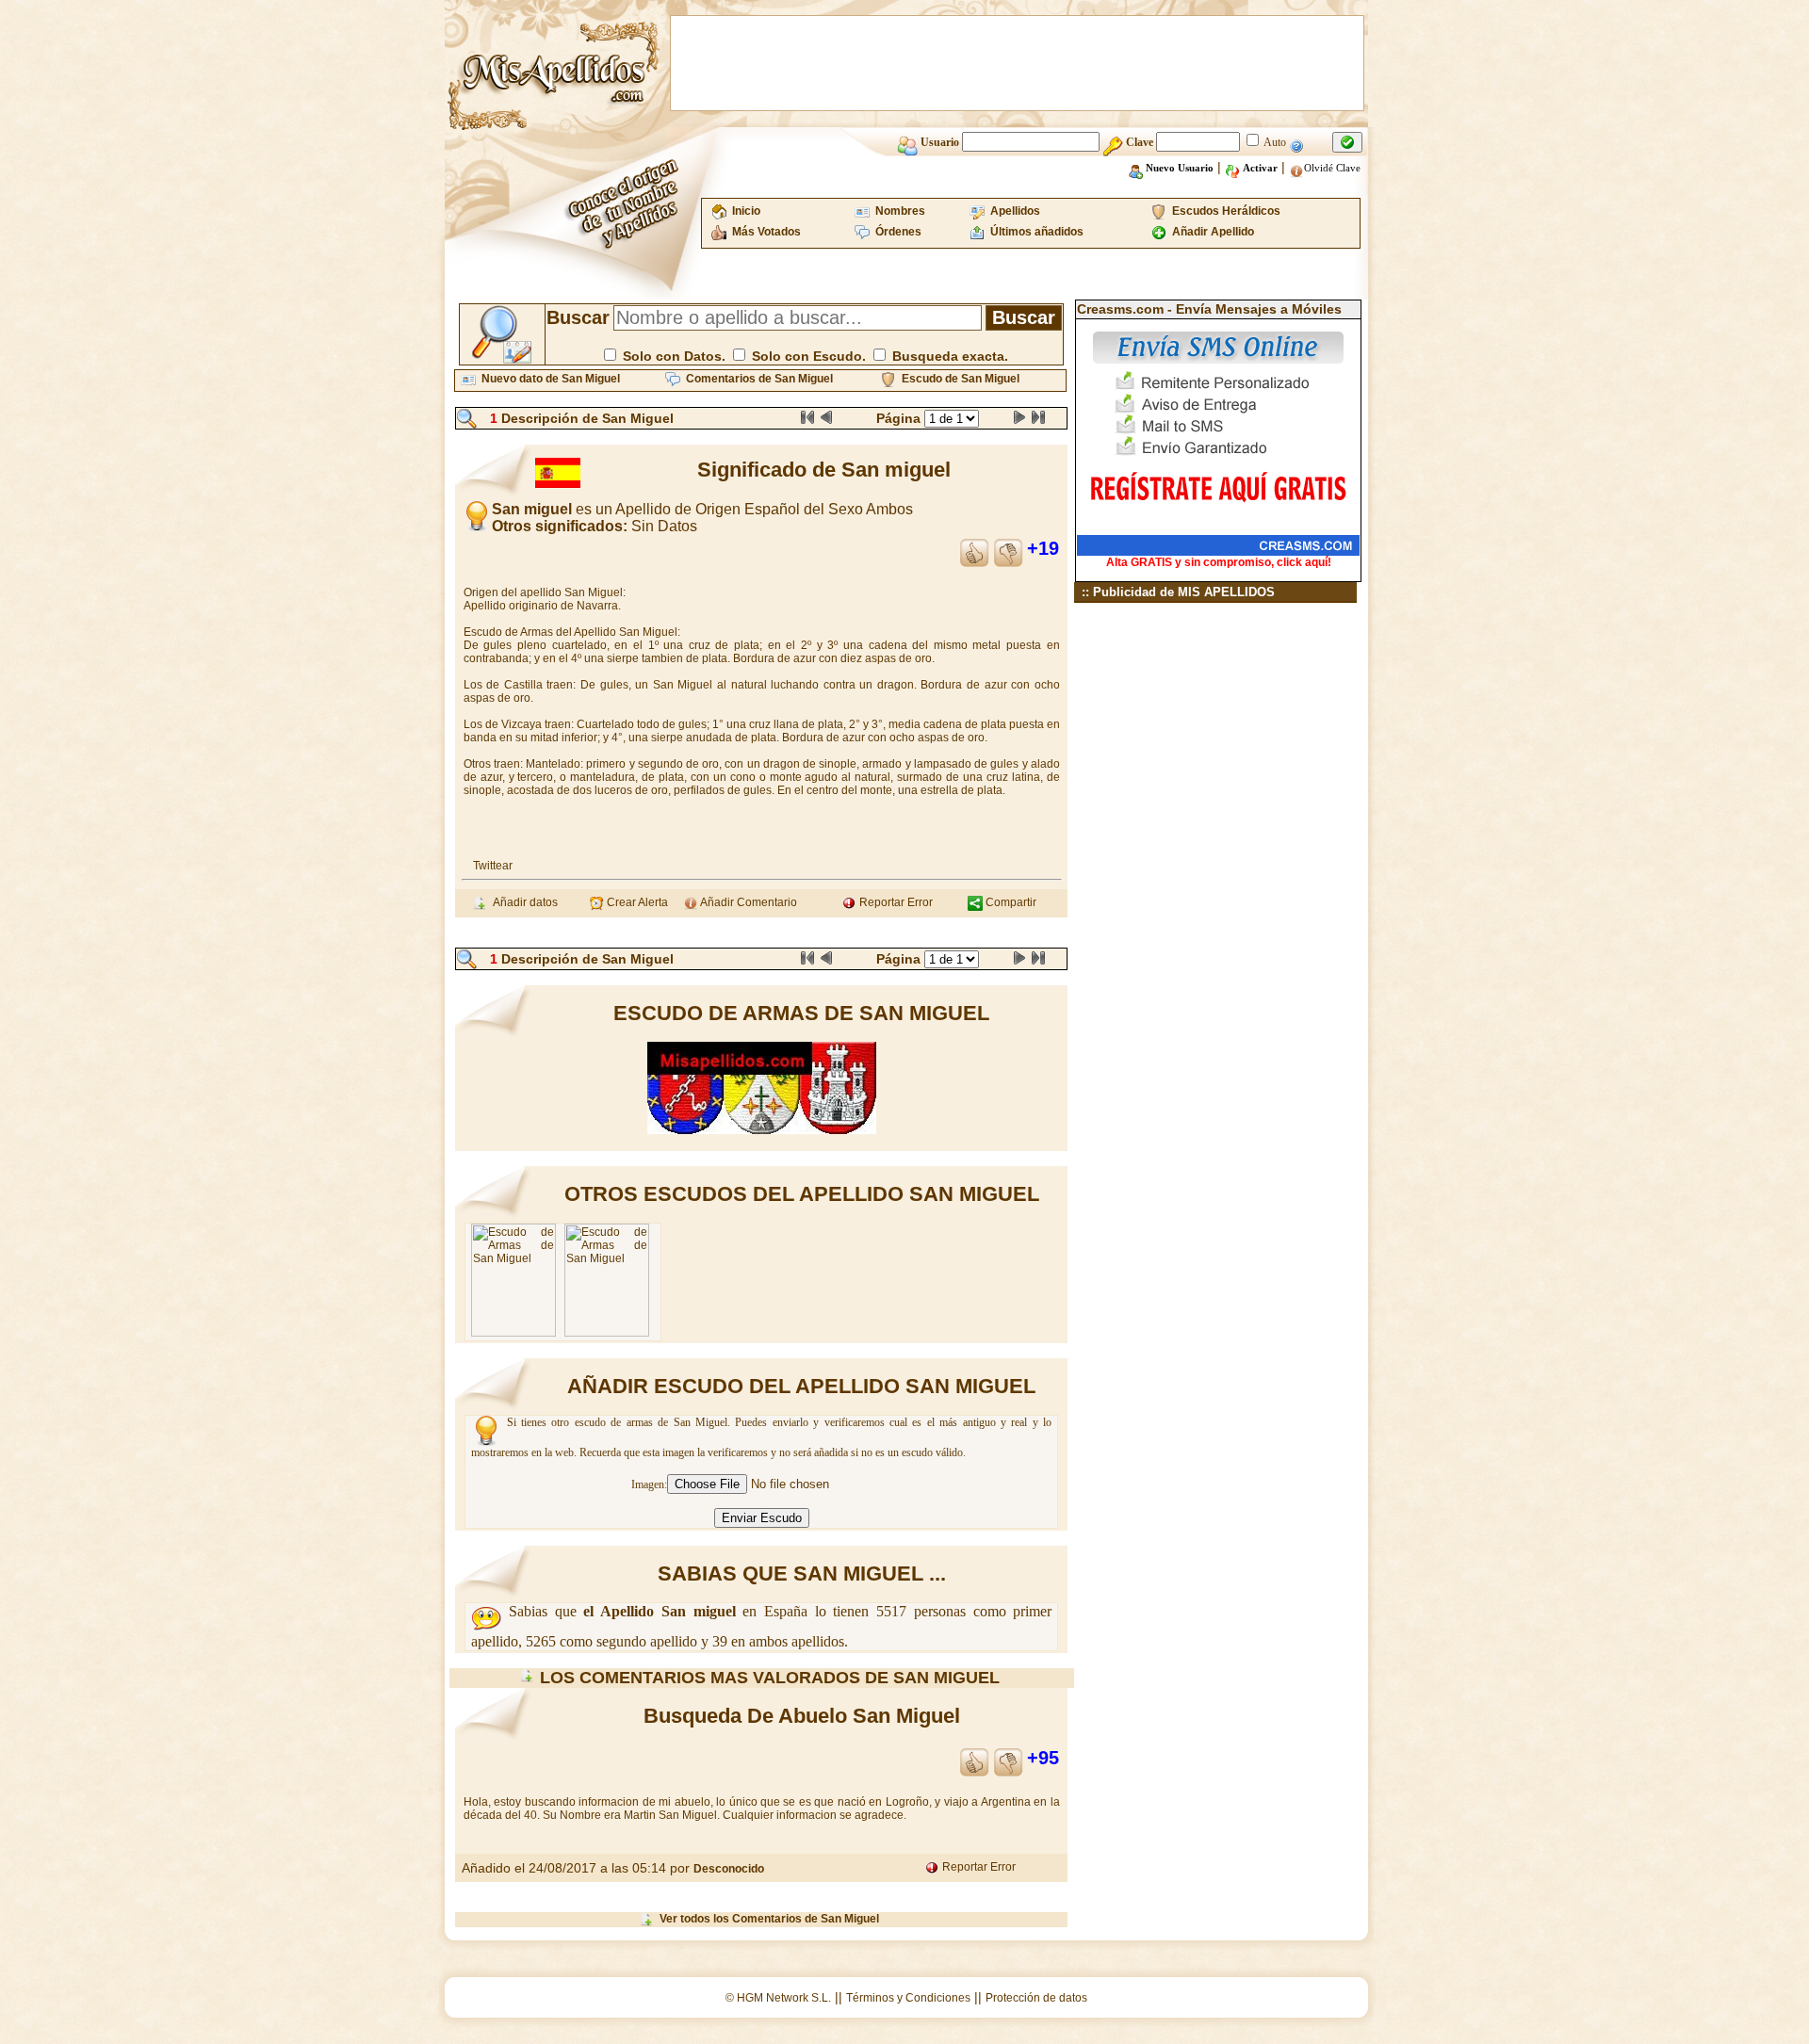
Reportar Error (895, 902)
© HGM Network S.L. (778, 1998)
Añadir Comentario (748, 902)
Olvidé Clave (1332, 168)
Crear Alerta (636, 902)
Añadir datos (522, 902)
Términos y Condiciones (908, 1998)
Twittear (493, 866)
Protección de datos (1036, 1998)
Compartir (1010, 902)
